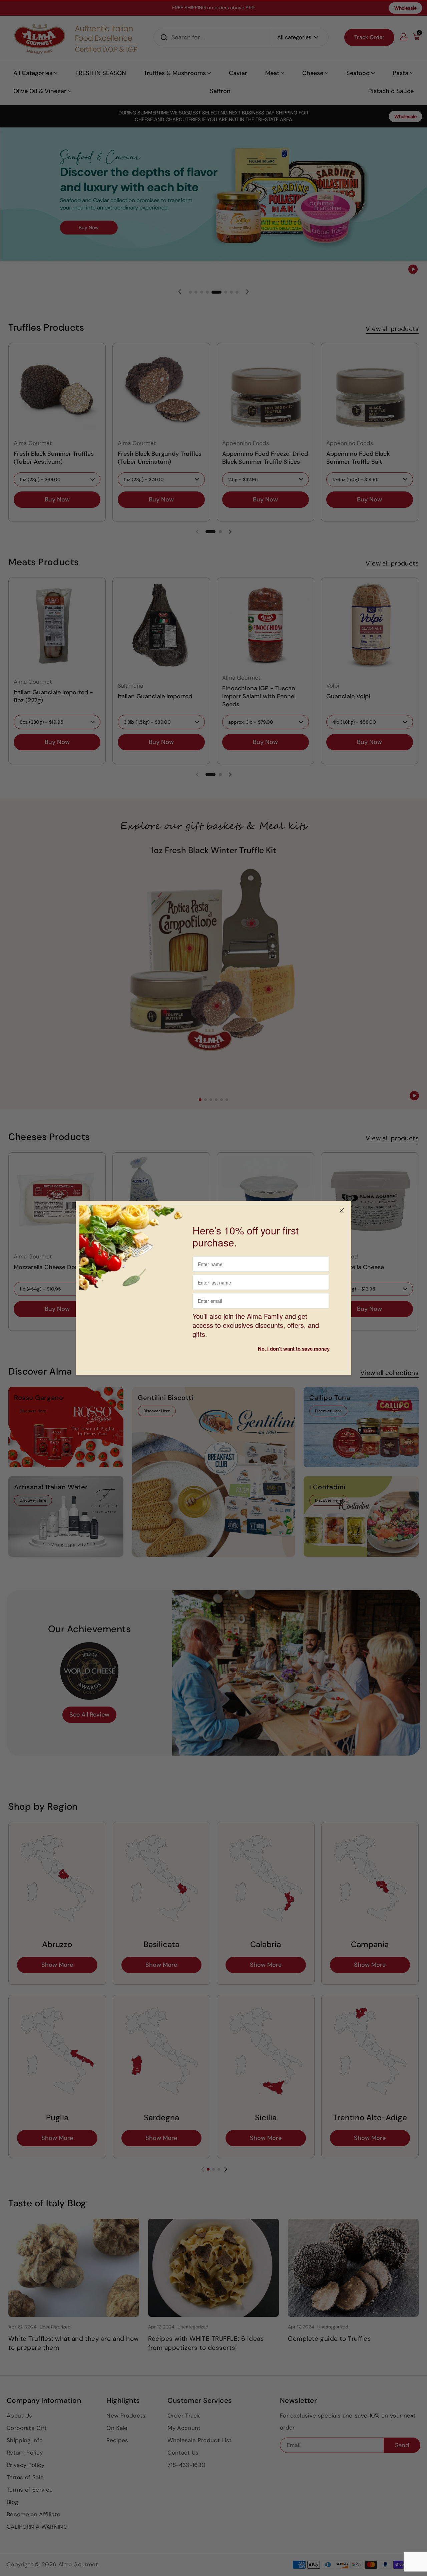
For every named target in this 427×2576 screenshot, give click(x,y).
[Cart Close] (342, 1211)
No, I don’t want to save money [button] (294, 1349)
